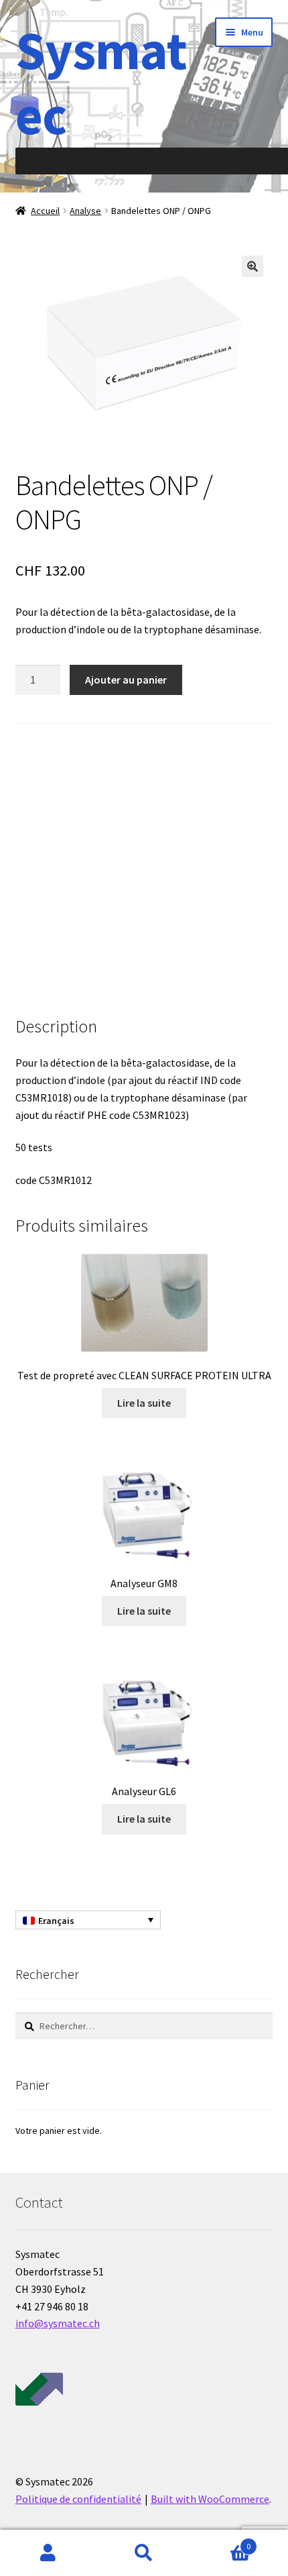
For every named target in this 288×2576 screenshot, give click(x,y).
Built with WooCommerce (210, 2499)
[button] (253, 266)
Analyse (85, 211)
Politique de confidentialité (78, 2499)
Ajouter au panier (126, 680)
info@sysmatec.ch (58, 2323)
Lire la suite (144, 1403)
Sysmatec (101, 83)
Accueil (45, 211)
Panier (222, 2541)
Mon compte (48, 2553)
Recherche (144, 2553)
